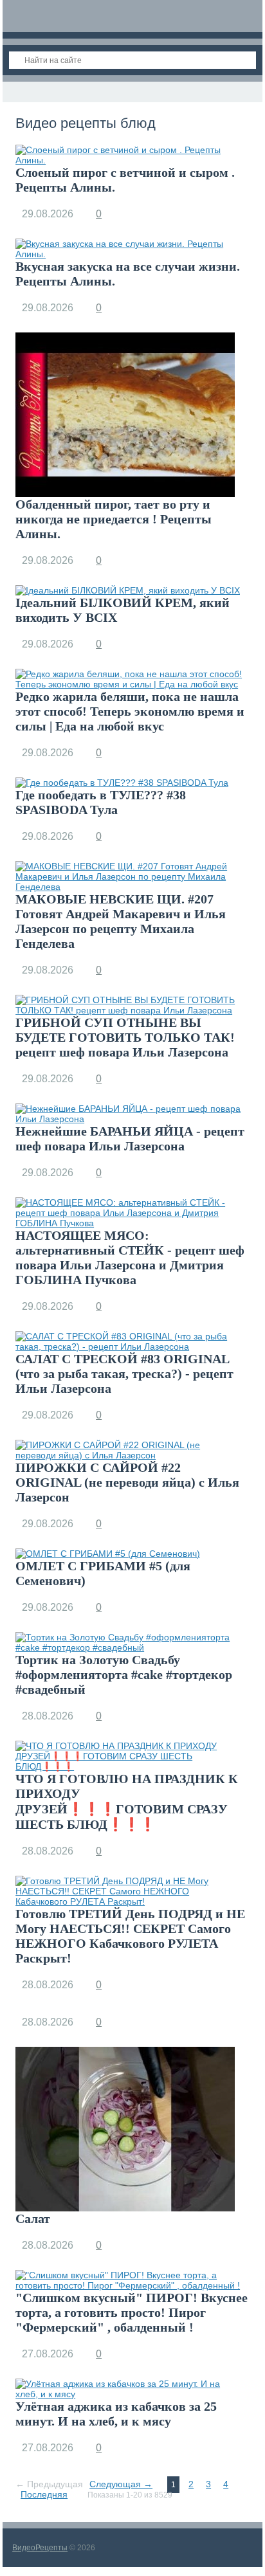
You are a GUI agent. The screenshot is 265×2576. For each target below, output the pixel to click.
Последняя (44, 2494)
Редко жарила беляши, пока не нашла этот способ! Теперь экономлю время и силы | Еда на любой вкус (130, 711)
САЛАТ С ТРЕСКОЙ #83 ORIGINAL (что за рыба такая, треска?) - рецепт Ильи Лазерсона (124, 1374)
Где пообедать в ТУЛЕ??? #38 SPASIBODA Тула (101, 802)
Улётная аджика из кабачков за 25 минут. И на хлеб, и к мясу (116, 2414)
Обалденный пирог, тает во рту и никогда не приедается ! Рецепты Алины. (114, 519)
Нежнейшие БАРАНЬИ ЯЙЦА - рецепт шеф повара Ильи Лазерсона (130, 1138)
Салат (33, 2218)
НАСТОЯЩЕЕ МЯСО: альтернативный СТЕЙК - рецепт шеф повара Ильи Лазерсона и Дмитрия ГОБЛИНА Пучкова (130, 1257)
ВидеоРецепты (40, 2548)
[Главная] (14, 92)
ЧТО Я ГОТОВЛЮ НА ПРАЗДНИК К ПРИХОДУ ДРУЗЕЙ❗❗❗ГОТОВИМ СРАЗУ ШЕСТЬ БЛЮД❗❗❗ (127, 1801)
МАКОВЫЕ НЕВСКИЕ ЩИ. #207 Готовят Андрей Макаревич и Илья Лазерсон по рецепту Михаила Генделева (121, 921)
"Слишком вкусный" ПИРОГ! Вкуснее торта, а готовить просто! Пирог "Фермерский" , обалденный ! (132, 2312)
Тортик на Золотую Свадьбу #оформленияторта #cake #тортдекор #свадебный (124, 1674)
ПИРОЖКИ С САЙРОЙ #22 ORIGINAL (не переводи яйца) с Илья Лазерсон (127, 1482)
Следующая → (121, 2484)
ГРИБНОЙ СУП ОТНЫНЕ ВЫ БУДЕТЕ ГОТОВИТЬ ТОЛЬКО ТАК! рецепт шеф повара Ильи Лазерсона (125, 1037)
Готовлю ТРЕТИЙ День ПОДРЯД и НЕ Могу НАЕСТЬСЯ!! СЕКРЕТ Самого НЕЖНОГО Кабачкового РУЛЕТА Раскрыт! (130, 1936)
